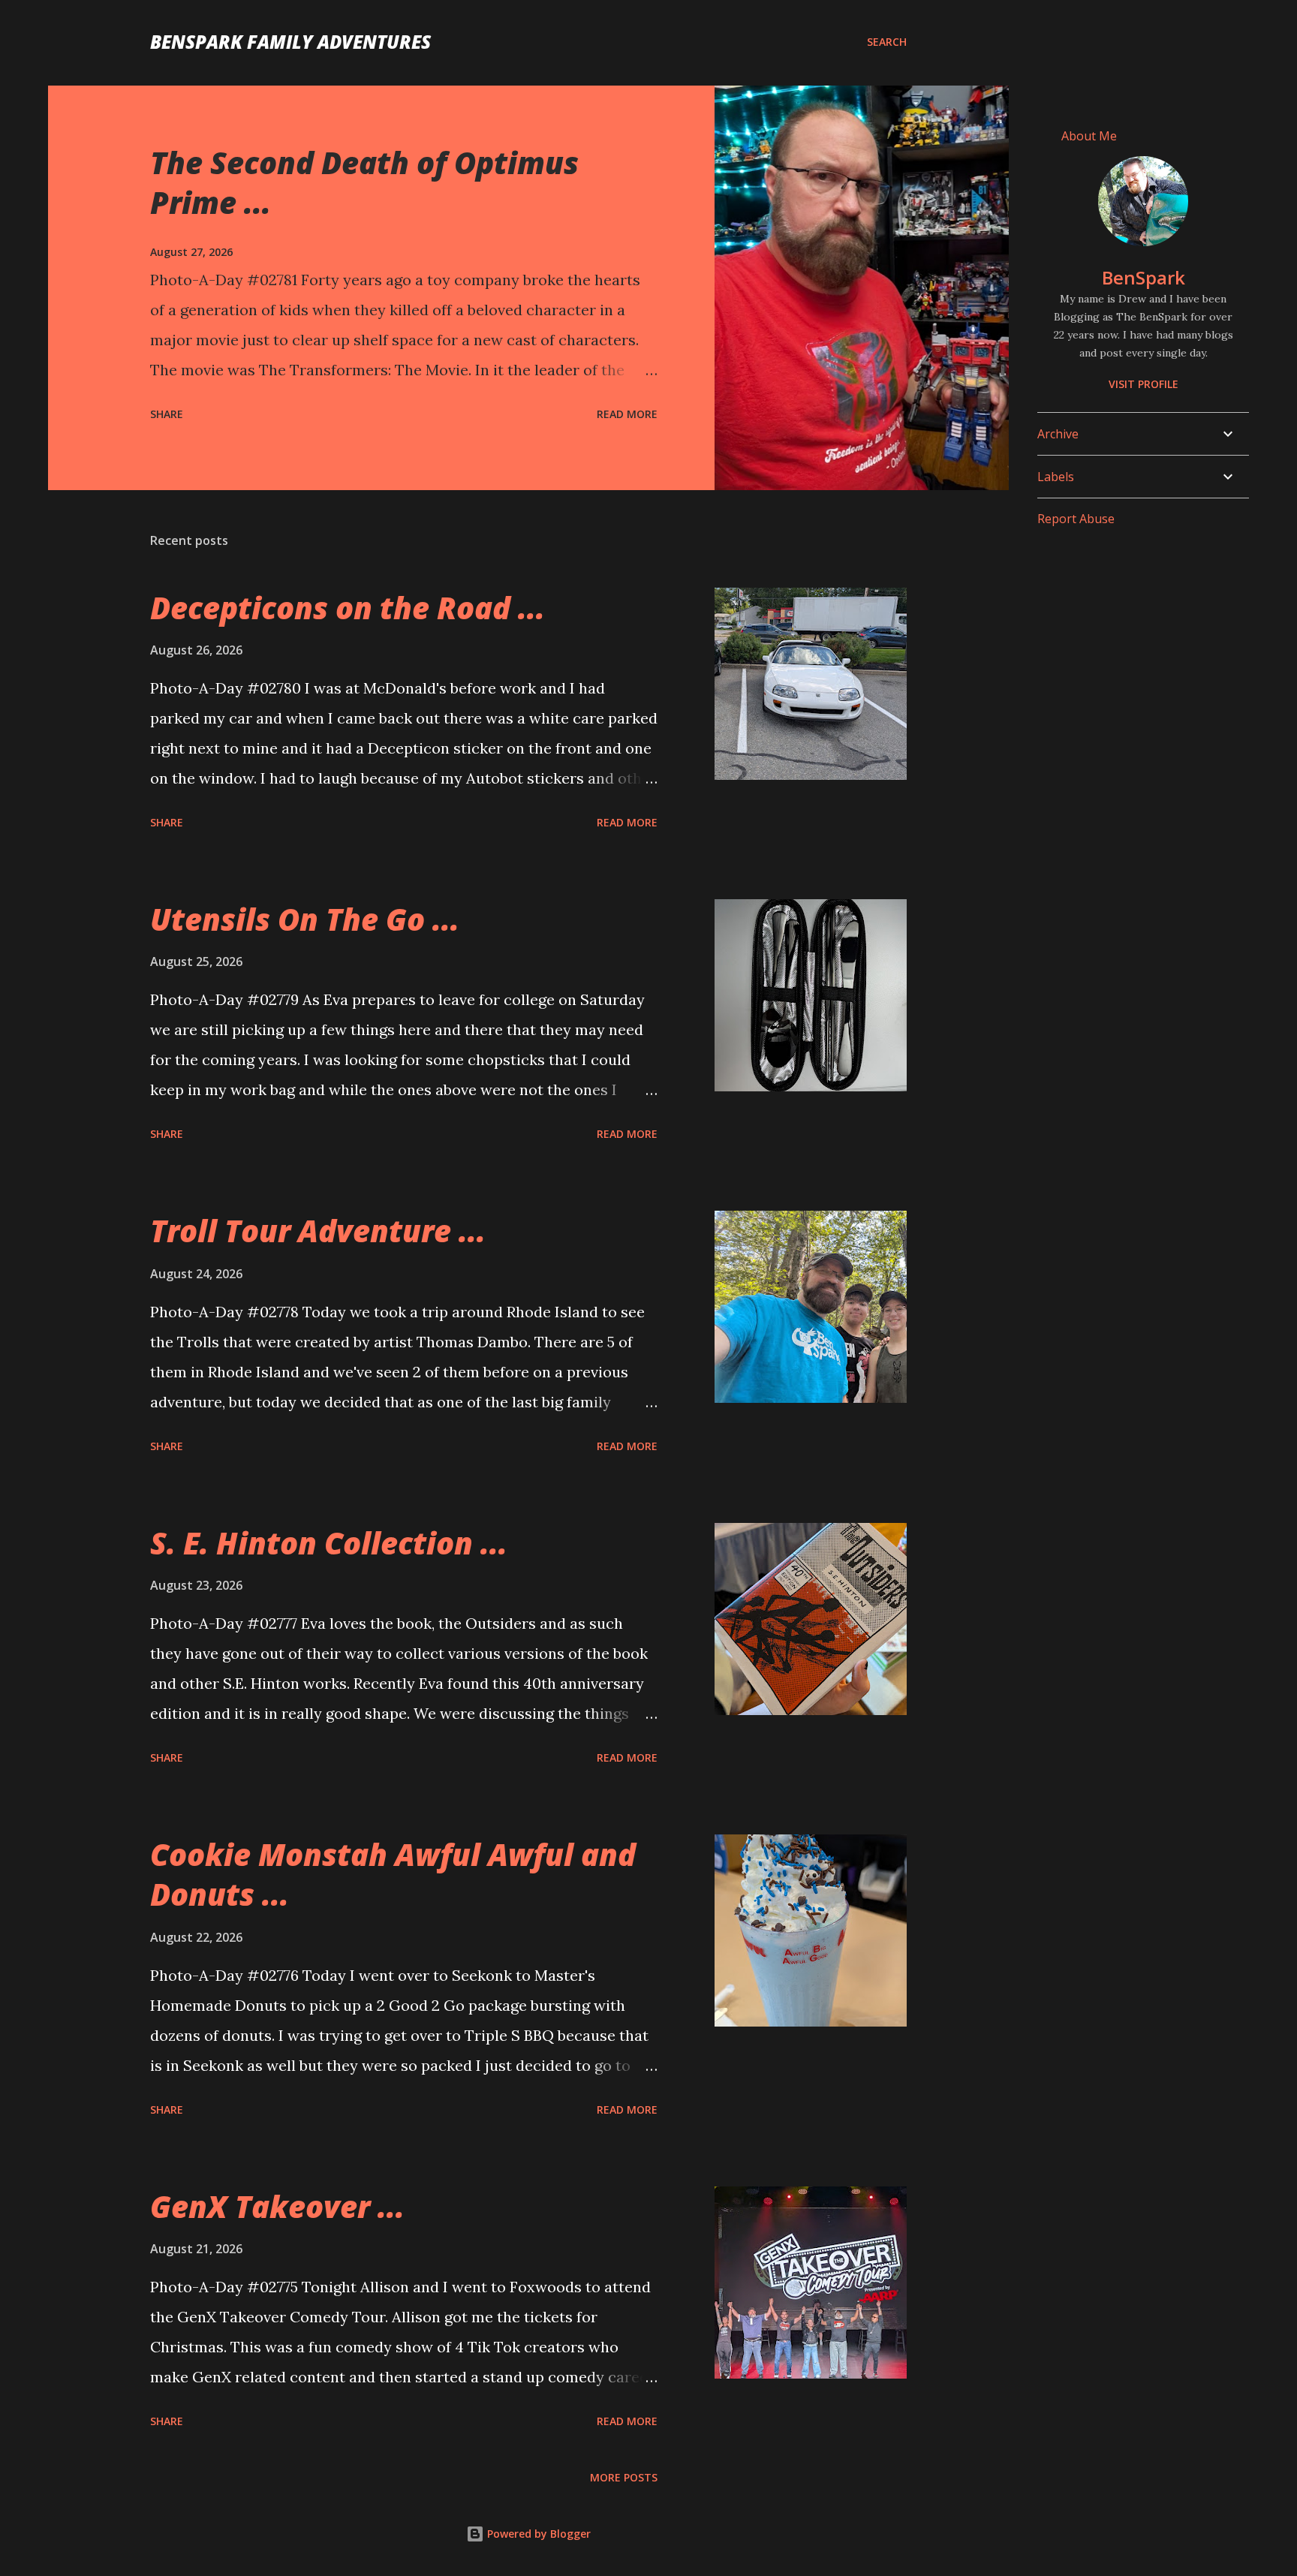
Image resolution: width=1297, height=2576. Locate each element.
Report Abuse (1076, 519)
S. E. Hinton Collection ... (329, 1543)
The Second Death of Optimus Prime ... (364, 182)
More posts (624, 2477)
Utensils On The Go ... (305, 919)
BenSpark (1144, 277)
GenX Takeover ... (277, 2206)
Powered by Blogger (537, 2534)
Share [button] (167, 414)
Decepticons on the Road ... (348, 608)
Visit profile (1144, 384)
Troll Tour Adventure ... (318, 1231)
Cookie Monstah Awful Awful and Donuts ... (393, 1874)
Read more (627, 414)
